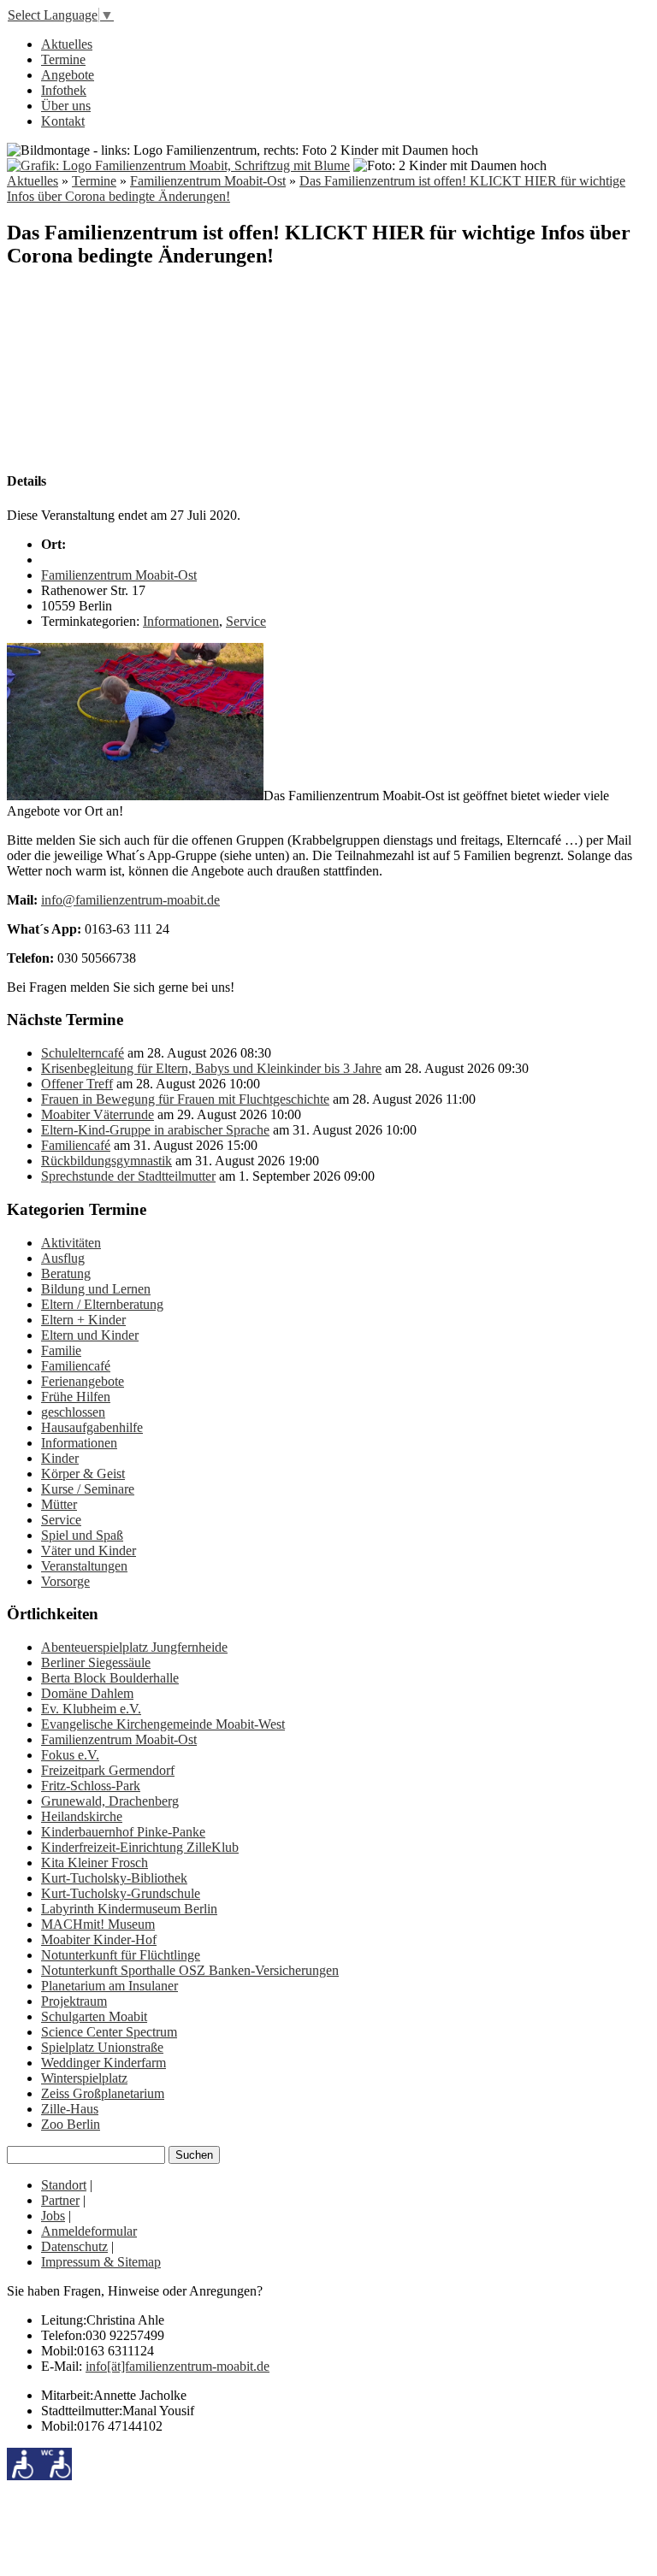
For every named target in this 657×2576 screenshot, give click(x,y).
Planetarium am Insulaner (109, 1986)
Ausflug (63, 1258)
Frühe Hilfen (76, 1397)
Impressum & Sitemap (101, 2262)
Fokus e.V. (70, 1755)
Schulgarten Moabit (94, 2016)
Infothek (64, 90)
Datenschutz (74, 2246)
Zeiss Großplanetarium (103, 2093)
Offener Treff (77, 1084)
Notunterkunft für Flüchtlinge (121, 1955)
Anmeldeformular (89, 2231)
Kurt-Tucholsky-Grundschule (121, 1893)
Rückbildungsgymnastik (107, 1161)
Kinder (60, 1458)
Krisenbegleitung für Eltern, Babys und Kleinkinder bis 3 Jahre (211, 1068)
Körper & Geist (83, 1474)
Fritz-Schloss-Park (91, 1786)
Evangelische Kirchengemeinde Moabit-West (163, 1724)
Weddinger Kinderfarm (104, 2063)
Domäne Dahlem (87, 1693)
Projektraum (74, 2001)
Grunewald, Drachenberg (110, 1801)
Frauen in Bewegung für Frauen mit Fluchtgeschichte (185, 1099)
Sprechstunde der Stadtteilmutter (128, 1176)
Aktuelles (67, 44)
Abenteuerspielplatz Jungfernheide (134, 1647)
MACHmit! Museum (98, 1924)
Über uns (66, 106)
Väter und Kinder (89, 1550)
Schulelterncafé (83, 1053)
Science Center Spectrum (109, 2032)
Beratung (66, 1273)
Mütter (59, 1504)
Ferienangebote (83, 1381)
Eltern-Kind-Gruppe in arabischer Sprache (155, 1130)
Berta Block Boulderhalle (110, 1678)
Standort (64, 2185)
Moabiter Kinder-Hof (99, 1939)
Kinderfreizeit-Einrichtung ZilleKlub (140, 1847)
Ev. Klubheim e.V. (91, 1709)
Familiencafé (76, 1145)
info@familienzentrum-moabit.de (130, 900)
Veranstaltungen (84, 1566)
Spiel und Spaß (82, 1535)
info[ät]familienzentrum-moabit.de (178, 2366)
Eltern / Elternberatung (102, 1304)
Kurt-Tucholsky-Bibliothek (114, 1878)
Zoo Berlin (71, 2124)
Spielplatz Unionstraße (102, 2047)
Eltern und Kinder (90, 1335)
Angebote (68, 75)
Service (246, 621)
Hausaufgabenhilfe (92, 1427)
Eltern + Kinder (83, 1320)
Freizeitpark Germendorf (108, 1770)
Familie (61, 1350)
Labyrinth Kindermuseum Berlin (129, 1909)
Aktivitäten (71, 1243)
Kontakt (63, 121)
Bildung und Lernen (96, 1289)
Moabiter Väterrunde (98, 1114)
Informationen (181, 621)
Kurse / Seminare (88, 1489)
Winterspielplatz (84, 2078)
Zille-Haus (70, 2109)
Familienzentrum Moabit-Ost (208, 181)
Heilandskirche (82, 1816)
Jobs (53, 2216)
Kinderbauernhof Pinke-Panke (123, 1832)
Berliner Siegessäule (96, 1662)
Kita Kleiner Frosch (95, 1863)
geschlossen (73, 1412)
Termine (63, 59)
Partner (60, 2200)
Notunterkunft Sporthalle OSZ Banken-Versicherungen (190, 1970)
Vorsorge (65, 1581)
